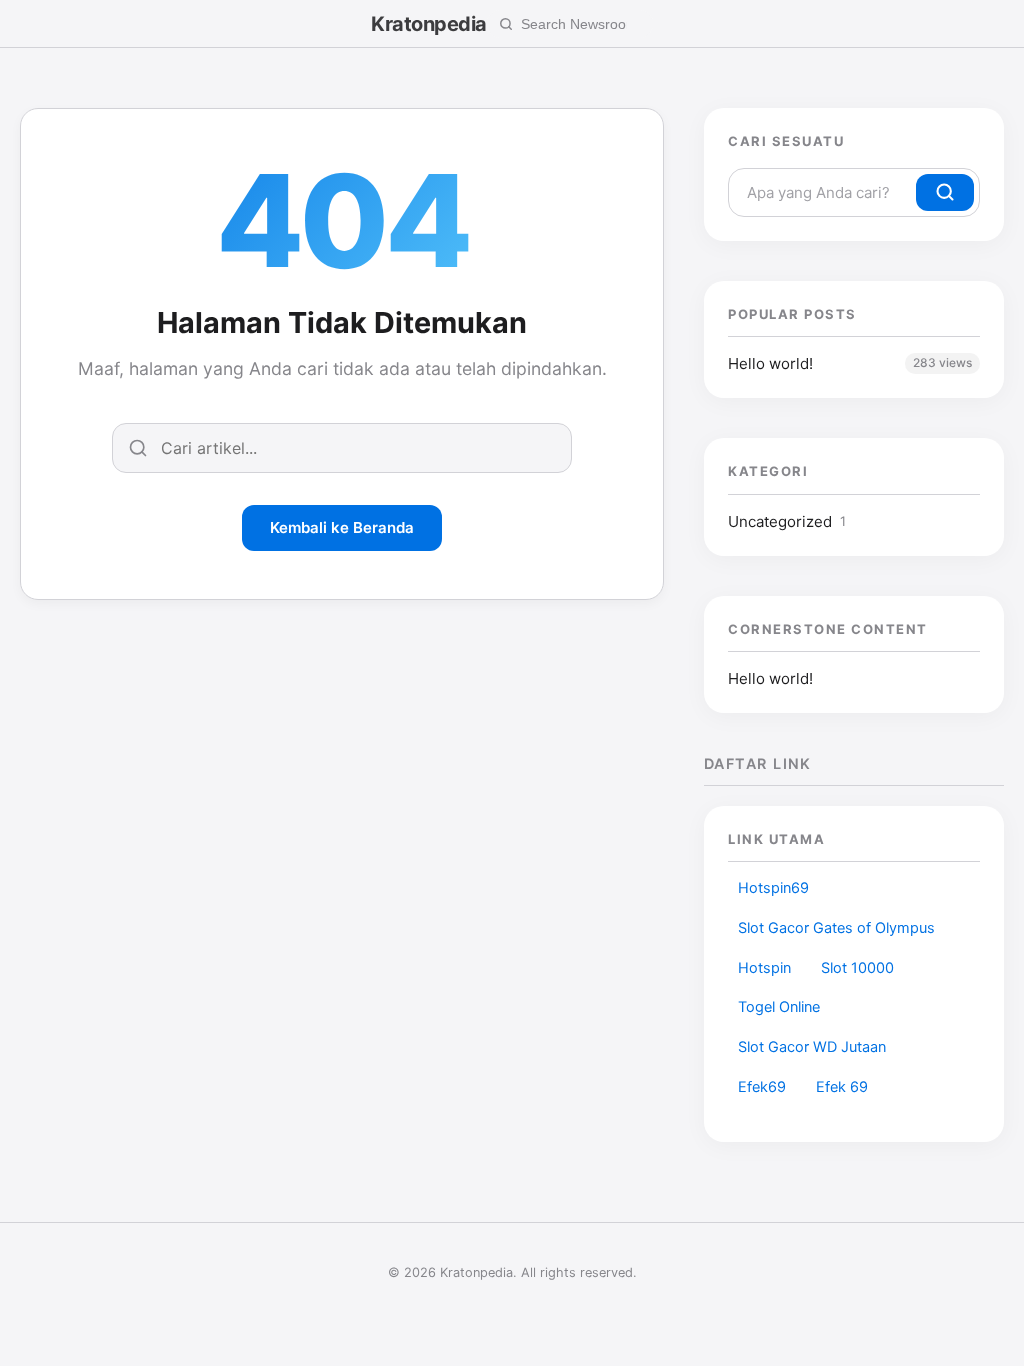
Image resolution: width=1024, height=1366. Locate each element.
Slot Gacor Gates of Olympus (836, 928)
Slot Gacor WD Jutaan (812, 1047)
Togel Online (779, 1007)
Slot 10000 (857, 968)
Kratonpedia (429, 24)
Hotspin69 (773, 888)
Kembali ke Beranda (342, 527)
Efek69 (762, 1087)
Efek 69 (842, 1087)
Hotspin (764, 968)
